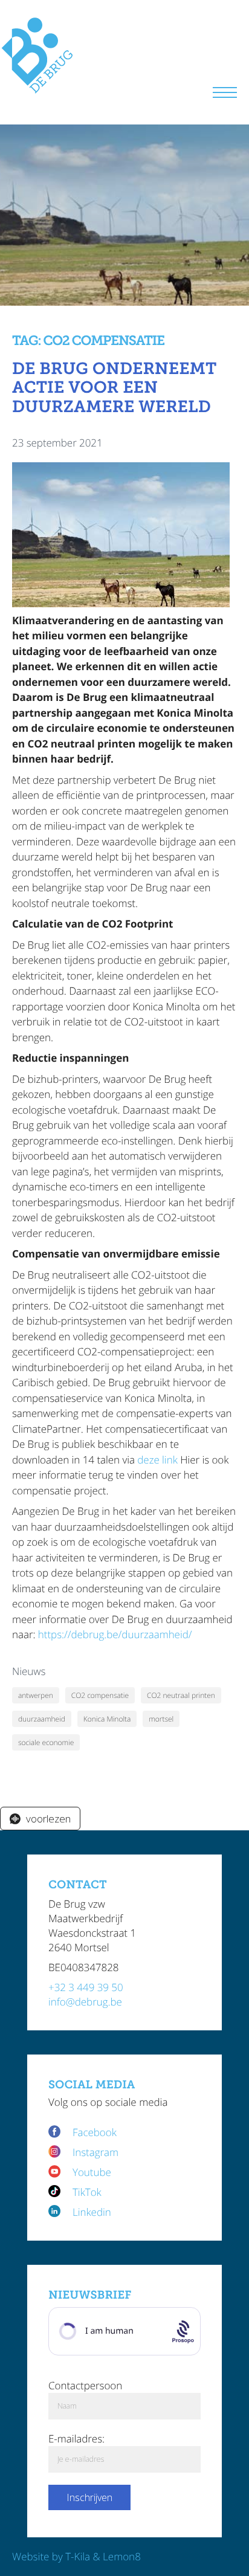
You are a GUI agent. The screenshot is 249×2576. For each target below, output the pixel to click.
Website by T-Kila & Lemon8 (76, 2556)
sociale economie (46, 1742)
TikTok (87, 2192)
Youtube (92, 2172)
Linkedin (92, 2212)
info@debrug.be (85, 2002)
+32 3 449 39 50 (86, 1987)
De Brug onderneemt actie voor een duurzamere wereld (114, 388)
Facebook (96, 2132)
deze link (157, 1460)
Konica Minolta (107, 1719)
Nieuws (29, 1671)
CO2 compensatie (100, 1695)
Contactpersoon (85, 2385)
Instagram (95, 2152)
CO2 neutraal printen (181, 1695)
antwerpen (36, 1695)
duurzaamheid (42, 1719)
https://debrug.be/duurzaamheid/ (115, 1634)
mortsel (161, 1719)
